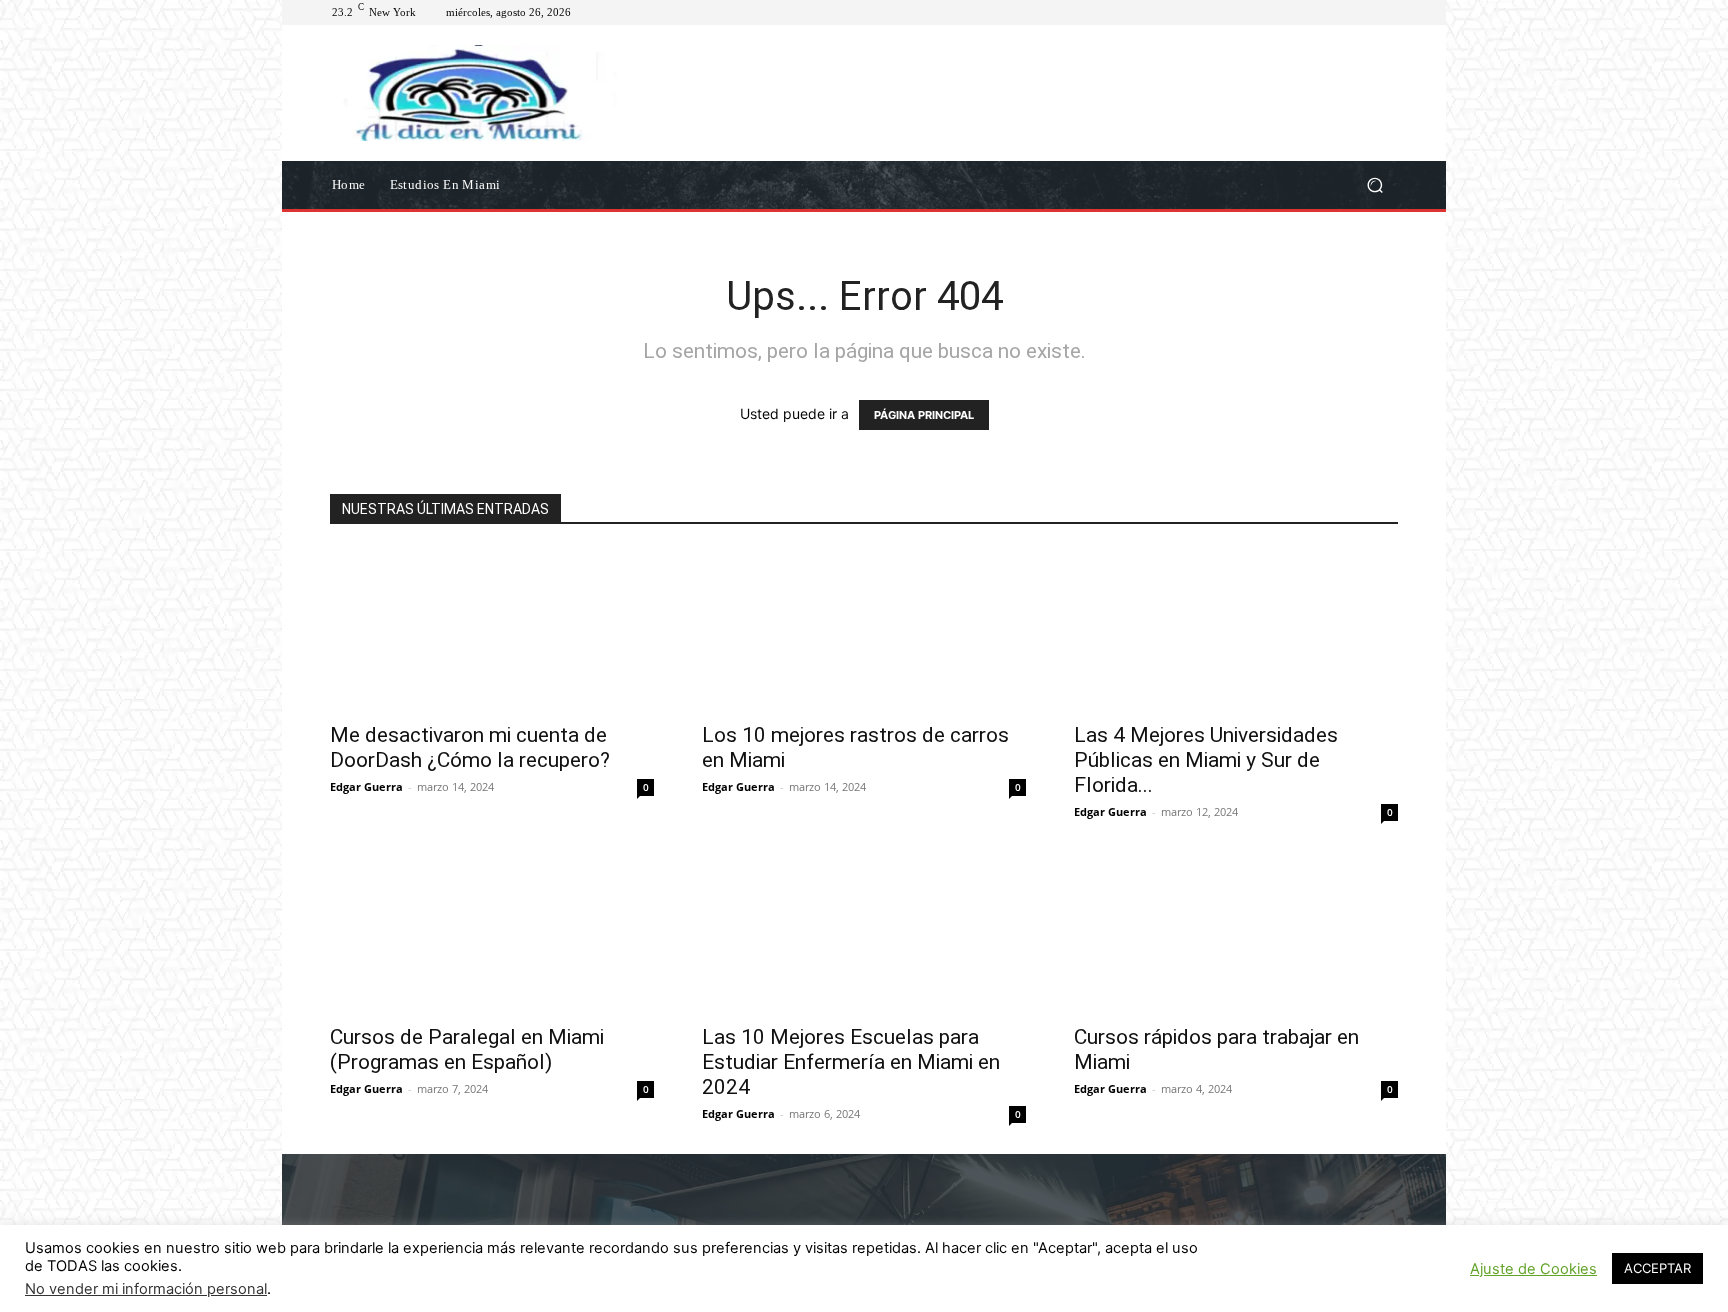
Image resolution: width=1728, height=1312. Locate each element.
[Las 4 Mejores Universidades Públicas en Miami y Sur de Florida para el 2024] (1236, 630)
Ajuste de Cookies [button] (1533, 1269)
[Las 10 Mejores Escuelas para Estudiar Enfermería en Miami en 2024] (864, 932)
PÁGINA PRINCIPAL (924, 415)
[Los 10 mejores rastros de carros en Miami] (864, 630)
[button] (1374, 184)
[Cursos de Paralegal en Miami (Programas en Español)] (492, 932)
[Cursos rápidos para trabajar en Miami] (1236, 932)
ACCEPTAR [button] (1657, 1268)
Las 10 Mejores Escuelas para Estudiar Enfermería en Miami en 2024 (851, 1062)
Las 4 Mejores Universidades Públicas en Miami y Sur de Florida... (1206, 760)
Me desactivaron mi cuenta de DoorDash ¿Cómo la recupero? (470, 747)
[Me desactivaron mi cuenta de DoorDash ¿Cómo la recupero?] (492, 630)
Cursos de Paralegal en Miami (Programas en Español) (467, 1049)
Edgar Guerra (366, 786)
